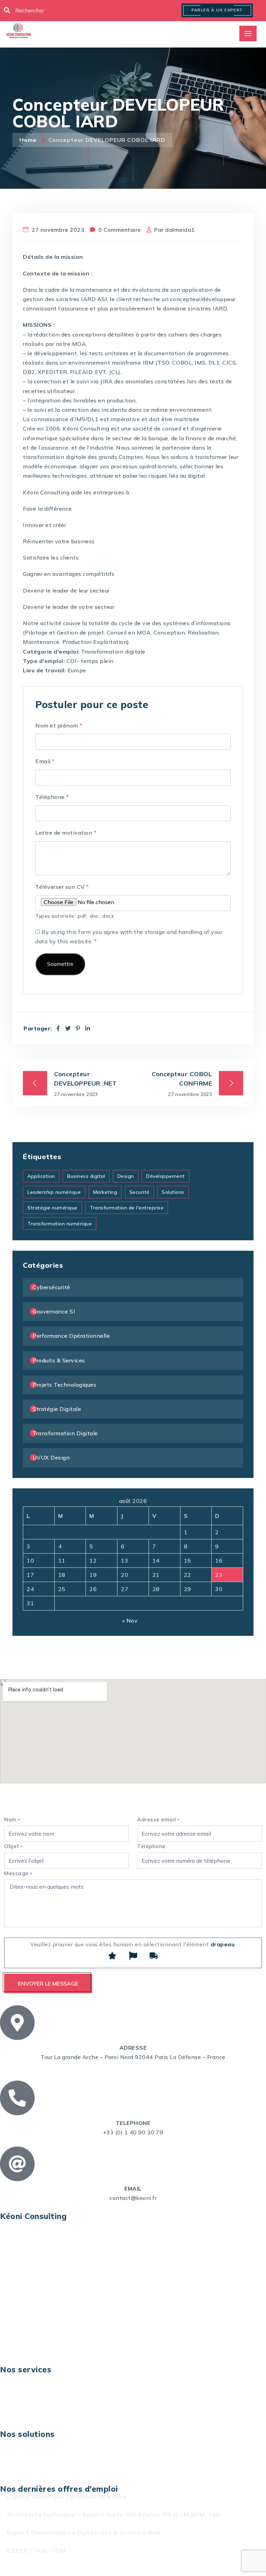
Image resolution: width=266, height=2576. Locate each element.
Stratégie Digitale (57, 1409)
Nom (12, 1820)
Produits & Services (59, 1360)
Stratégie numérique (52, 1208)
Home (29, 140)
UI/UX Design (51, 1457)
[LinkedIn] (88, 1028)
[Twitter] (68, 1028)
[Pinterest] (78, 1028)
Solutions (173, 1192)
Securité (140, 1192)
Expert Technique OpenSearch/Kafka (67, 2497)
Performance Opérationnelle (71, 1336)
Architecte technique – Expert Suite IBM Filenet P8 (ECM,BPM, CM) (114, 2514)
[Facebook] (58, 1028)
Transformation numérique (60, 1224)
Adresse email (158, 1820)
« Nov (130, 1621)
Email (45, 761)
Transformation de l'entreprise (127, 1208)
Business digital (86, 1176)
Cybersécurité (51, 1287)
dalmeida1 (180, 230)
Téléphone (52, 797)
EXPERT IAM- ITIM (36, 2551)
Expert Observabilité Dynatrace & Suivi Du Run (84, 2532)
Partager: (38, 1028)
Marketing (105, 1192)
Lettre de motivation (66, 833)
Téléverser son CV (62, 887)
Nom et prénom (59, 725)
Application (41, 1176)
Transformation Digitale (65, 1433)
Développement (166, 1176)
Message (18, 1873)
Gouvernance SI (54, 1311)
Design (126, 1176)
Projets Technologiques (64, 1385)
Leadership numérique (54, 1192)
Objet (14, 1846)
